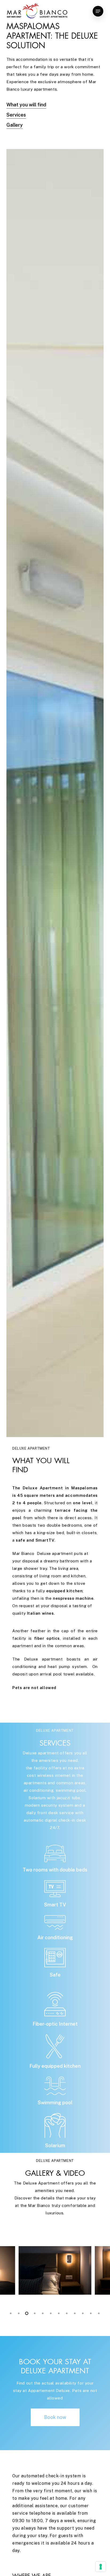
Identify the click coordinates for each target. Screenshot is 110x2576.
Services (16, 115)
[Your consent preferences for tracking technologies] (101, 2567)
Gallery (15, 125)
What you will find (26, 105)
